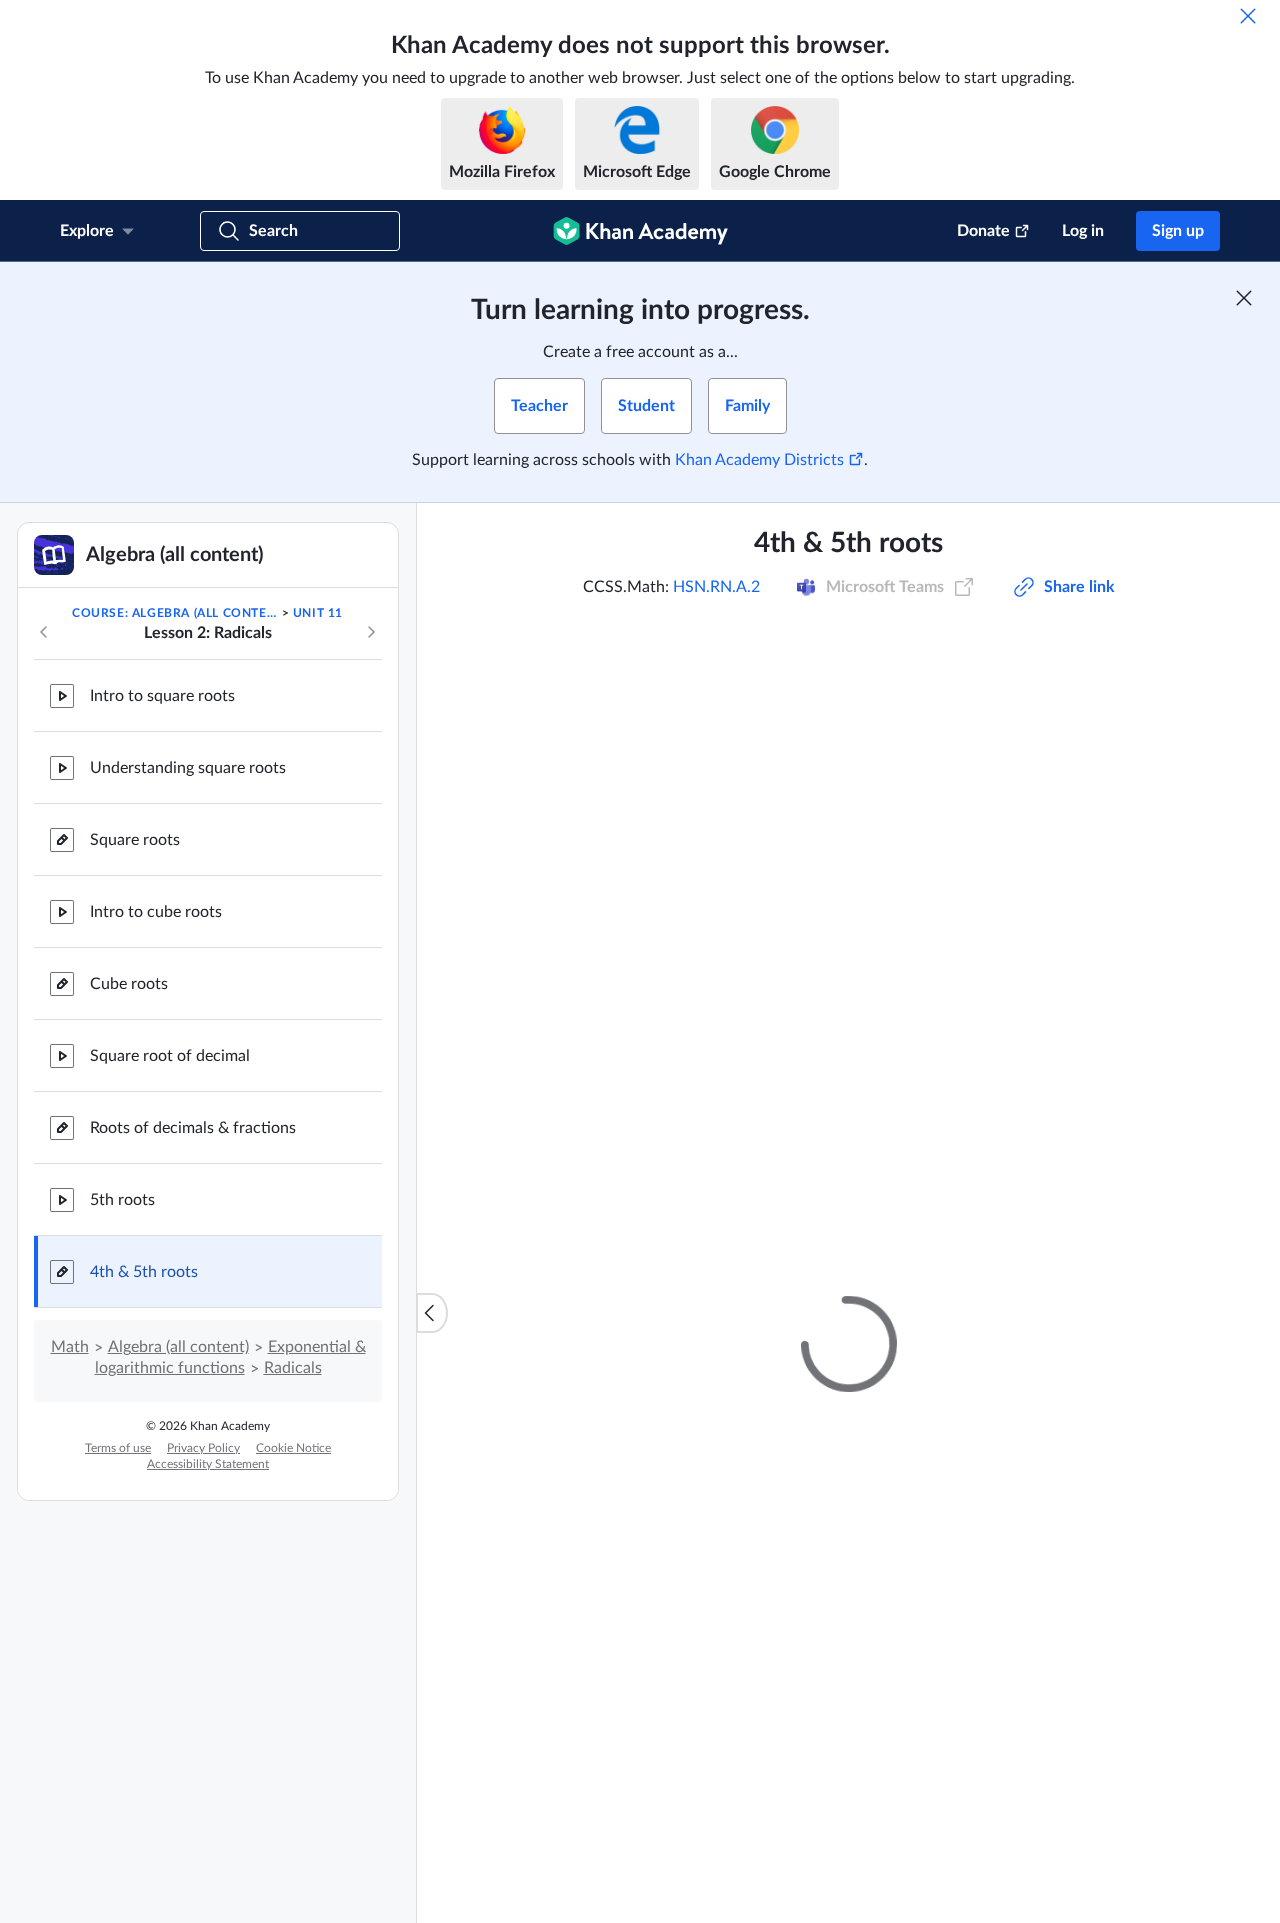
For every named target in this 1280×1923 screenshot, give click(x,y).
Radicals (293, 1368)
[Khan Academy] (640, 231)
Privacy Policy (203, 1448)
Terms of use (118, 1448)
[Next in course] (371, 632)
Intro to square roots (162, 696)
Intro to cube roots (156, 912)
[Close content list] (432, 1313)
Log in (1083, 231)
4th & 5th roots (144, 1272)
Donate (983, 231)
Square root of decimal (170, 1056)
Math (70, 1347)
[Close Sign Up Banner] (1244, 298)
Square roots (135, 840)
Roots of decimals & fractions (193, 1128)
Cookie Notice (293, 1448)
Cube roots (129, 984)
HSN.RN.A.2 (716, 587)
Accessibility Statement (208, 1464)
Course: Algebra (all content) (175, 613)
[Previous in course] (44, 632)
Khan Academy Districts (759, 460)
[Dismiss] (1248, 16)
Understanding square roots (188, 768)
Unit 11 (318, 613)
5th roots (122, 1200)
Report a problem (1091, 1019)
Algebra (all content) (178, 1347)
